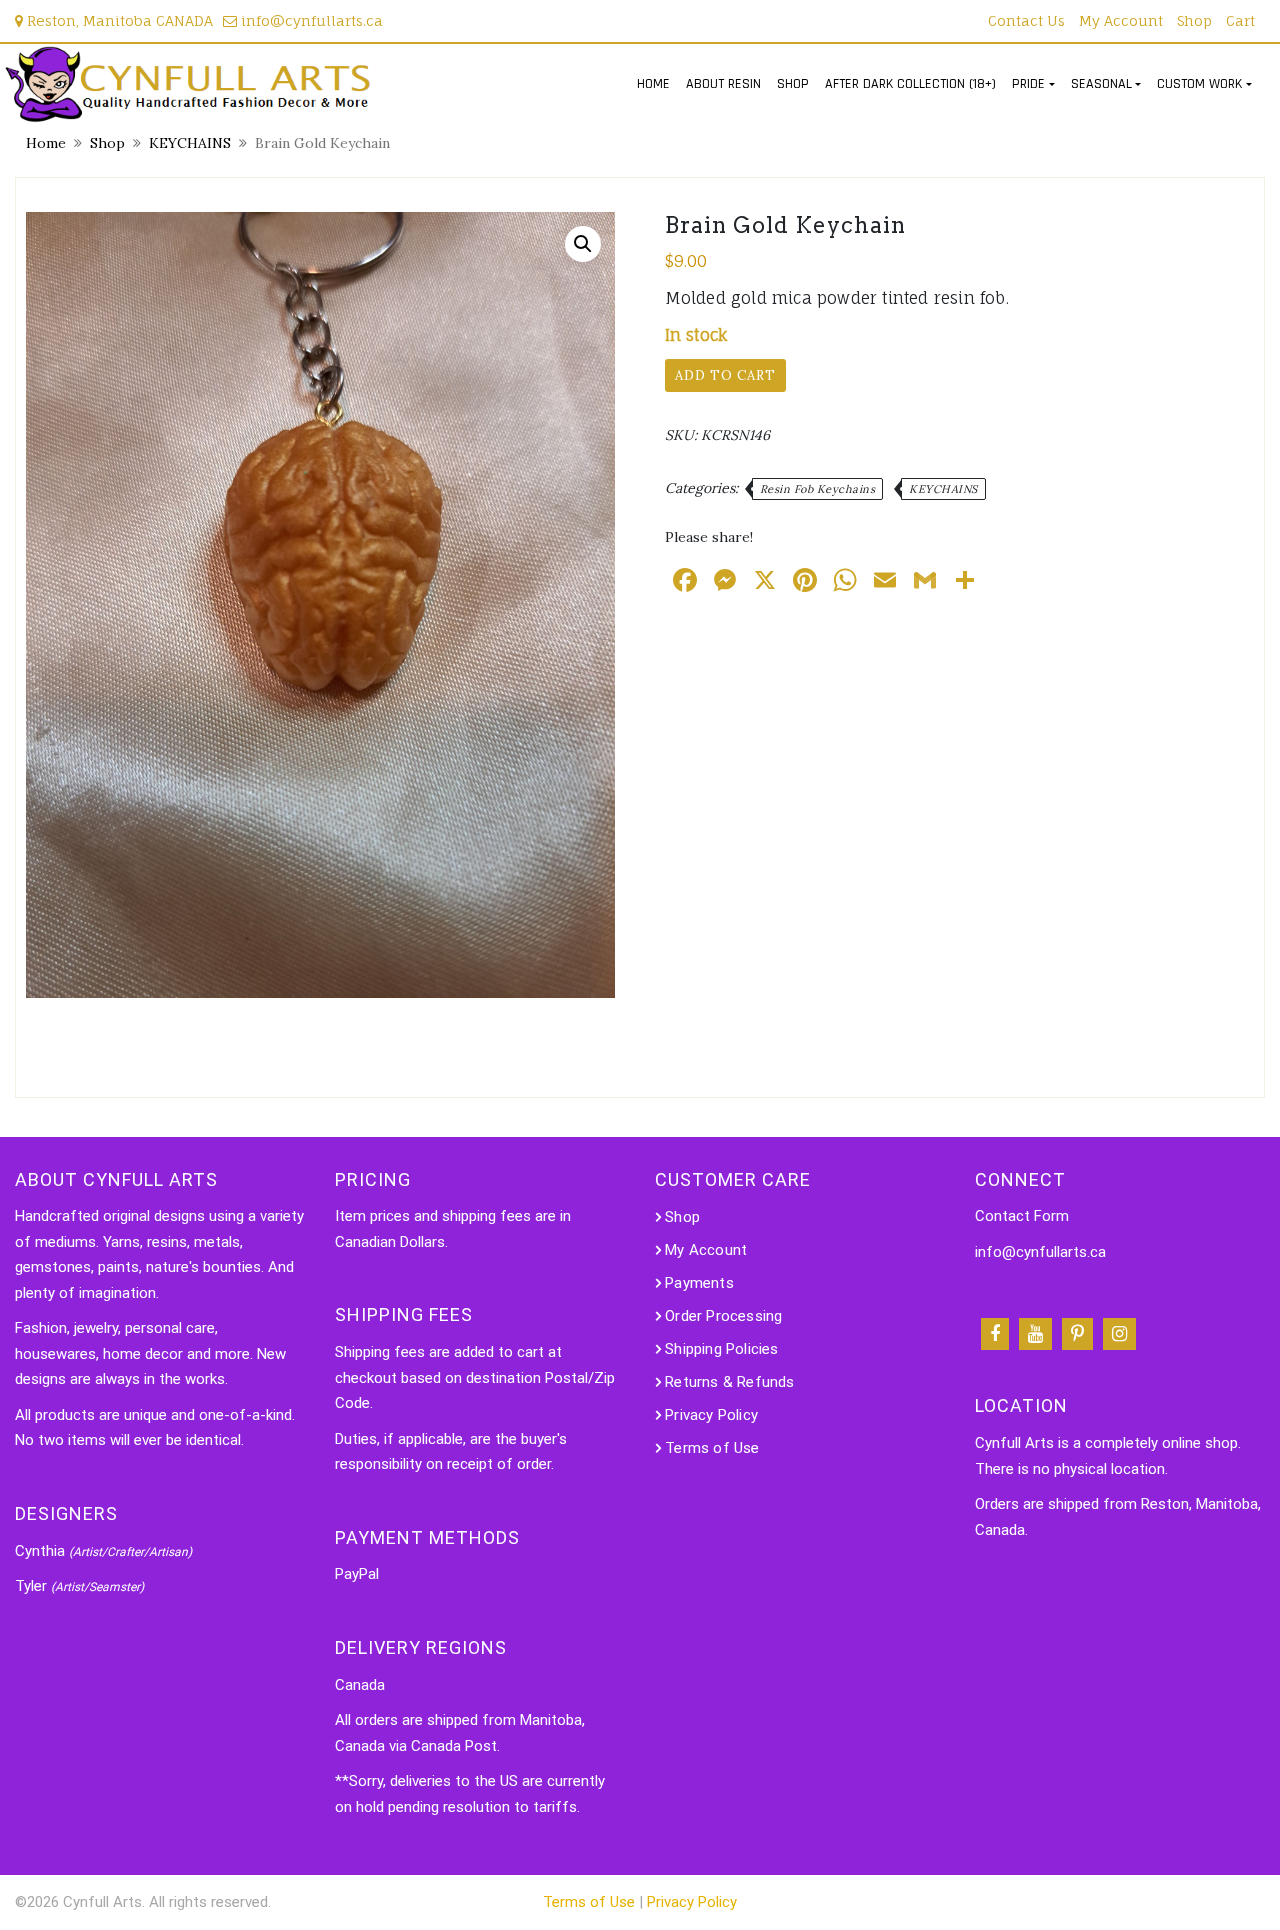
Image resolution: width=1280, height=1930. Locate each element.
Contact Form (1022, 1216)
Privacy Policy (711, 1415)
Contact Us (1026, 20)
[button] (583, 244)
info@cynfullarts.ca (310, 20)
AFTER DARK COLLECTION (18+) (910, 84)
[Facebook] (995, 1334)
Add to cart (725, 375)
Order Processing (723, 1316)
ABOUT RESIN (723, 84)
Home (46, 143)
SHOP (793, 84)
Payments (699, 1283)
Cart (1240, 20)
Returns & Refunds (729, 1382)
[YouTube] (1035, 1334)
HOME (653, 84)
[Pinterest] (1077, 1334)
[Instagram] (1119, 1334)
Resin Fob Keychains (818, 489)
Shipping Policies (721, 1349)
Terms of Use (712, 1448)
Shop (1194, 20)
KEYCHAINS (190, 143)
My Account (1121, 20)
